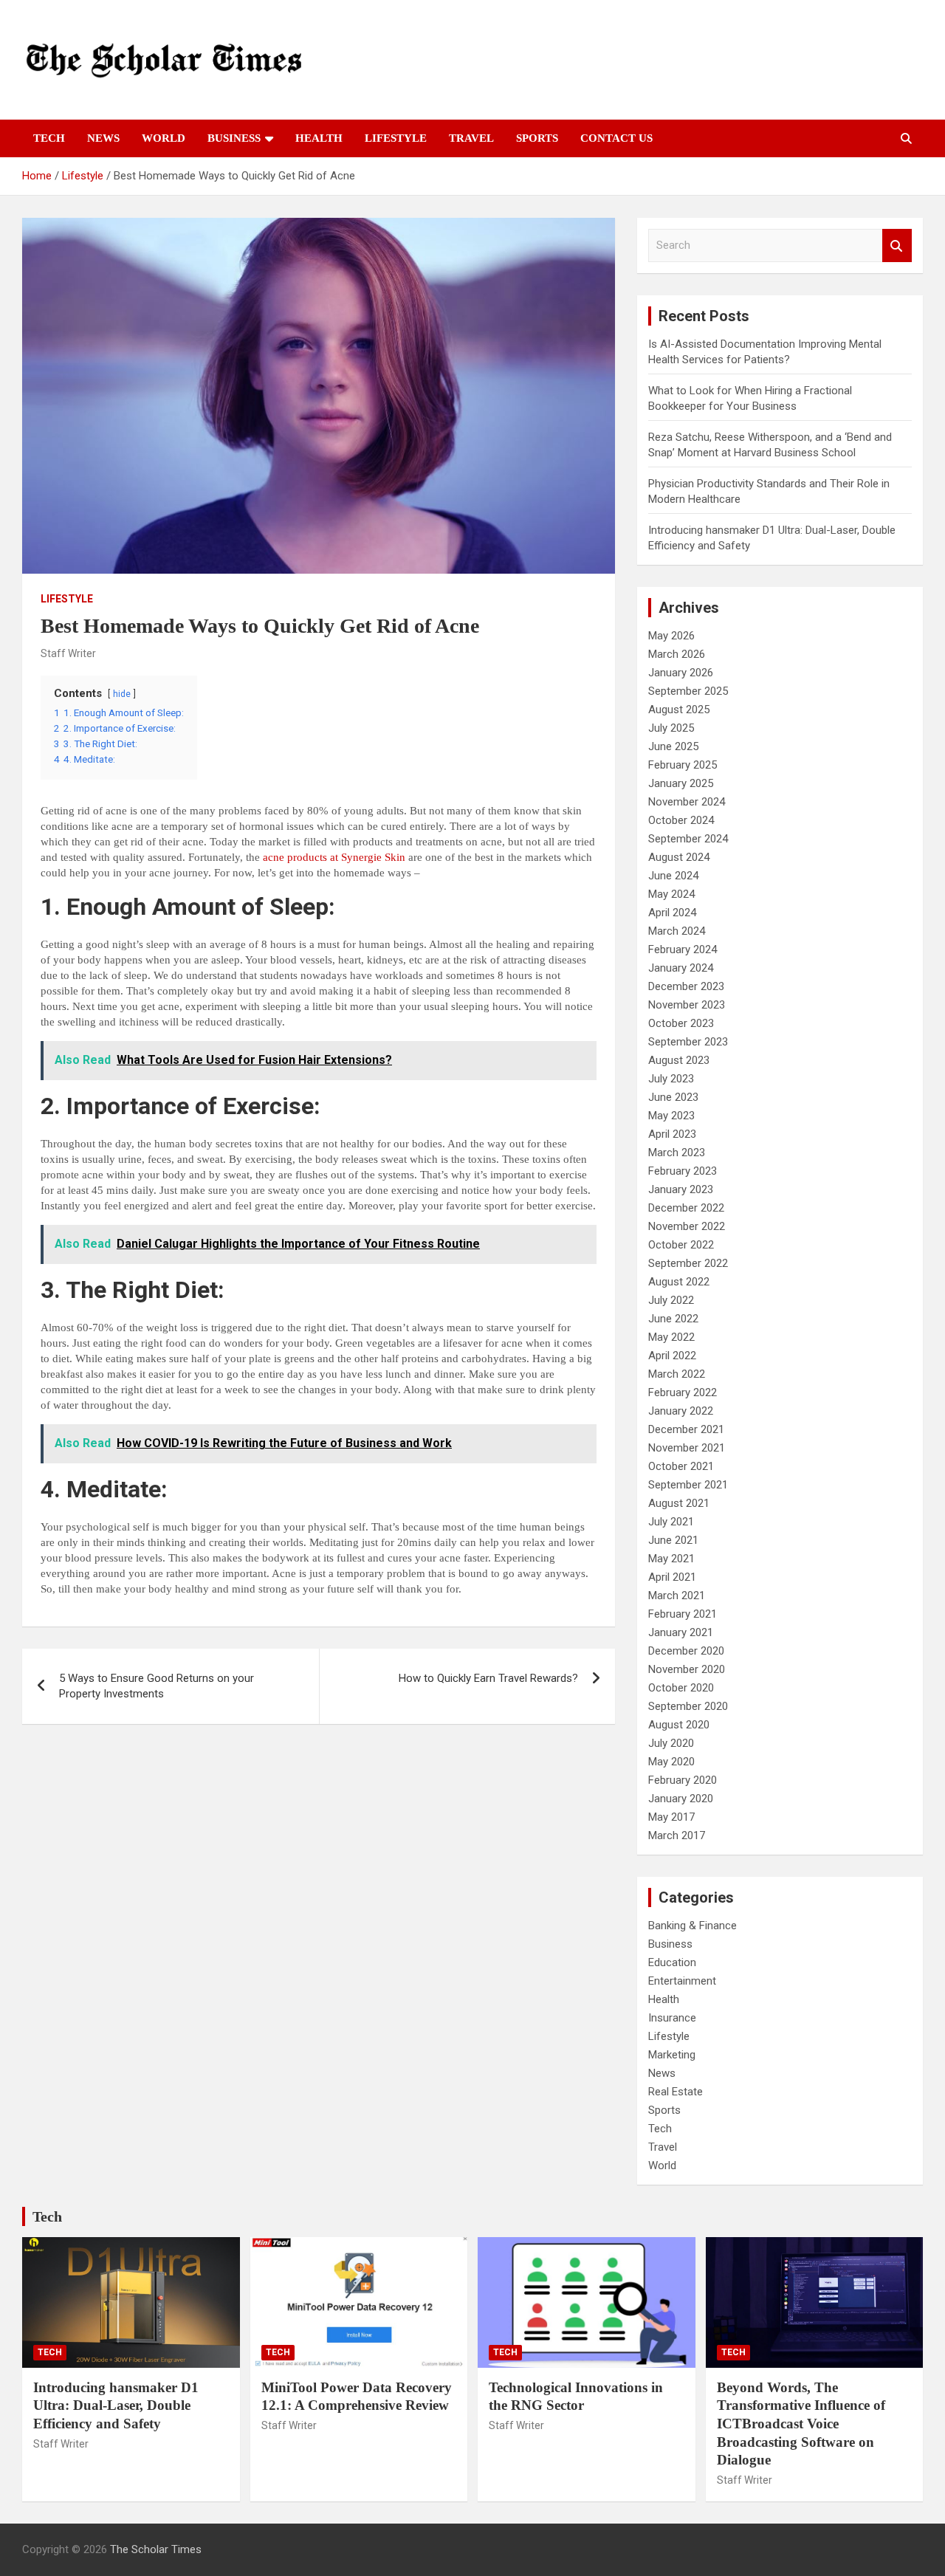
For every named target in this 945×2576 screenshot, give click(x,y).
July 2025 (671, 728)
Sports (537, 138)
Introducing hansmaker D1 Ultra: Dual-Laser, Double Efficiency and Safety (116, 2405)
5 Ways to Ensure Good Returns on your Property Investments (157, 1686)
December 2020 (686, 1651)
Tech (49, 138)
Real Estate (676, 2092)
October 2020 (681, 1688)
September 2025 (688, 691)
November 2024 (687, 802)
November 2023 (687, 1005)
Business (234, 138)
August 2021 (679, 1503)
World (164, 138)
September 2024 (688, 839)
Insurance (672, 2018)
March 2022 (677, 1374)
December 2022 (686, 1208)
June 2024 (673, 876)
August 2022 (679, 1282)
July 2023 (671, 1079)
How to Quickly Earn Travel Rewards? (488, 1678)
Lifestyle (396, 138)
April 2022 (672, 1356)
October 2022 (681, 1245)
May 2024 (671, 894)
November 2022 (687, 1226)
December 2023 (686, 986)
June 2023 (673, 1097)
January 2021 (681, 1632)
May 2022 (671, 1337)
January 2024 (681, 968)
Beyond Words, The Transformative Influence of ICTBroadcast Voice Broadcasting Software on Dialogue (801, 2424)
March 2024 (677, 931)
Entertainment (682, 1981)
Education (672, 1962)
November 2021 (687, 1448)
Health (319, 138)
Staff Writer (68, 653)
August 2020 (679, 1725)
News (103, 138)
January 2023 (681, 1189)
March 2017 (677, 1835)
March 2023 (677, 1153)
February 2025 (683, 765)
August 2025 (679, 710)
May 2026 (671, 636)
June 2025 (673, 746)
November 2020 (687, 1669)
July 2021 (671, 1522)
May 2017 (671, 1817)
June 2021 (673, 1540)
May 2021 (671, 1559)
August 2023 (679, 1060)
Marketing (672, 2055)
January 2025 (681, 783)
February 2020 (683, 1780)
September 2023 (688, 1042)
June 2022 (673, 1319)
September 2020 (688, 1706)
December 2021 (686, 1429)
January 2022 (681, 1411)
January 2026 (681, 673)
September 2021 (688, 1485)
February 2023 (683, 1171)
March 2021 (677, 1596)
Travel (471, 138)
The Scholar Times (156, 2549)
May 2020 (671, 1762)
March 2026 (677, 654)
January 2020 (681, 1799)
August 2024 (679, 857)
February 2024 (683, 949)
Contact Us (616, 138)
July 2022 (671, 1300)
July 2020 (671, 1743)
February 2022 (683, 1392)
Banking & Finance (693, 1926)
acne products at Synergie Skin (334, 857)
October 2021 (681, 1466)
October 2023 (681, 1023)
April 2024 (672, 913)
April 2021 (672, 1577)
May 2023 (671, 1116)
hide (122, 694)
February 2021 (683, 1614)
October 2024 (681, 820)
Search (897, 245)
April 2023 (672, 1134)
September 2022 (688, 1263)
